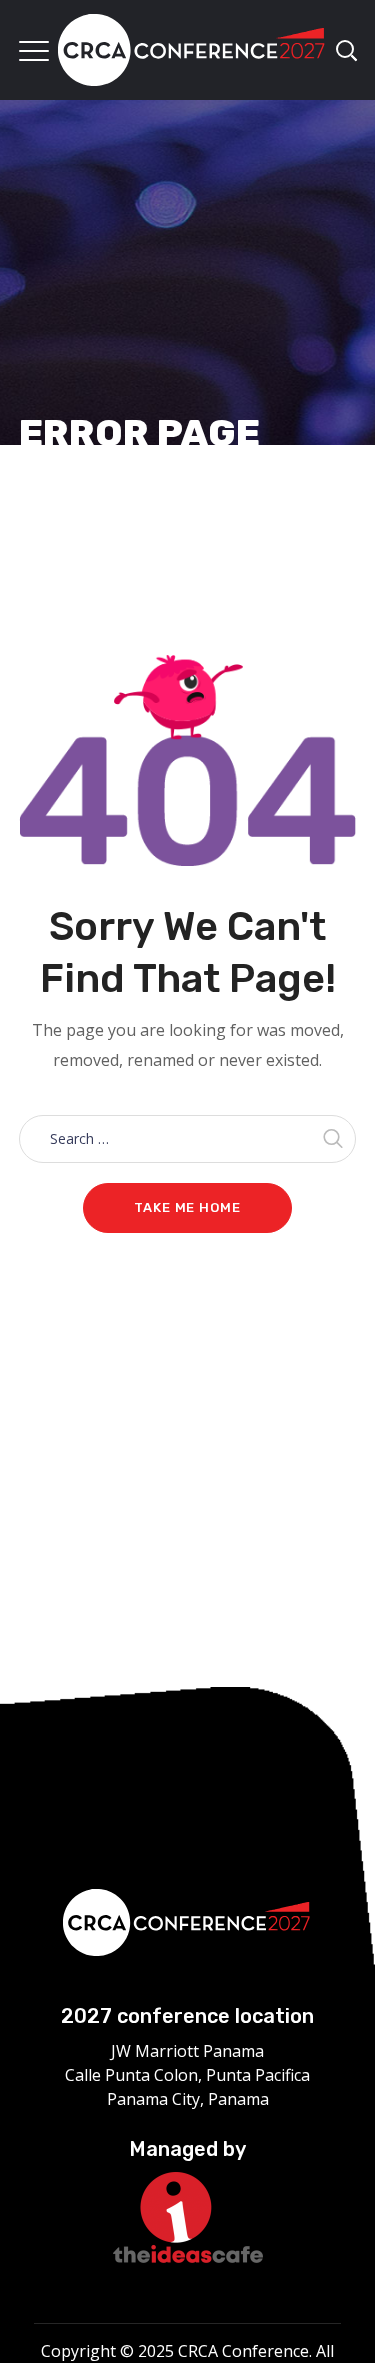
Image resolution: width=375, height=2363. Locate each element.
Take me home (187, 1207)
